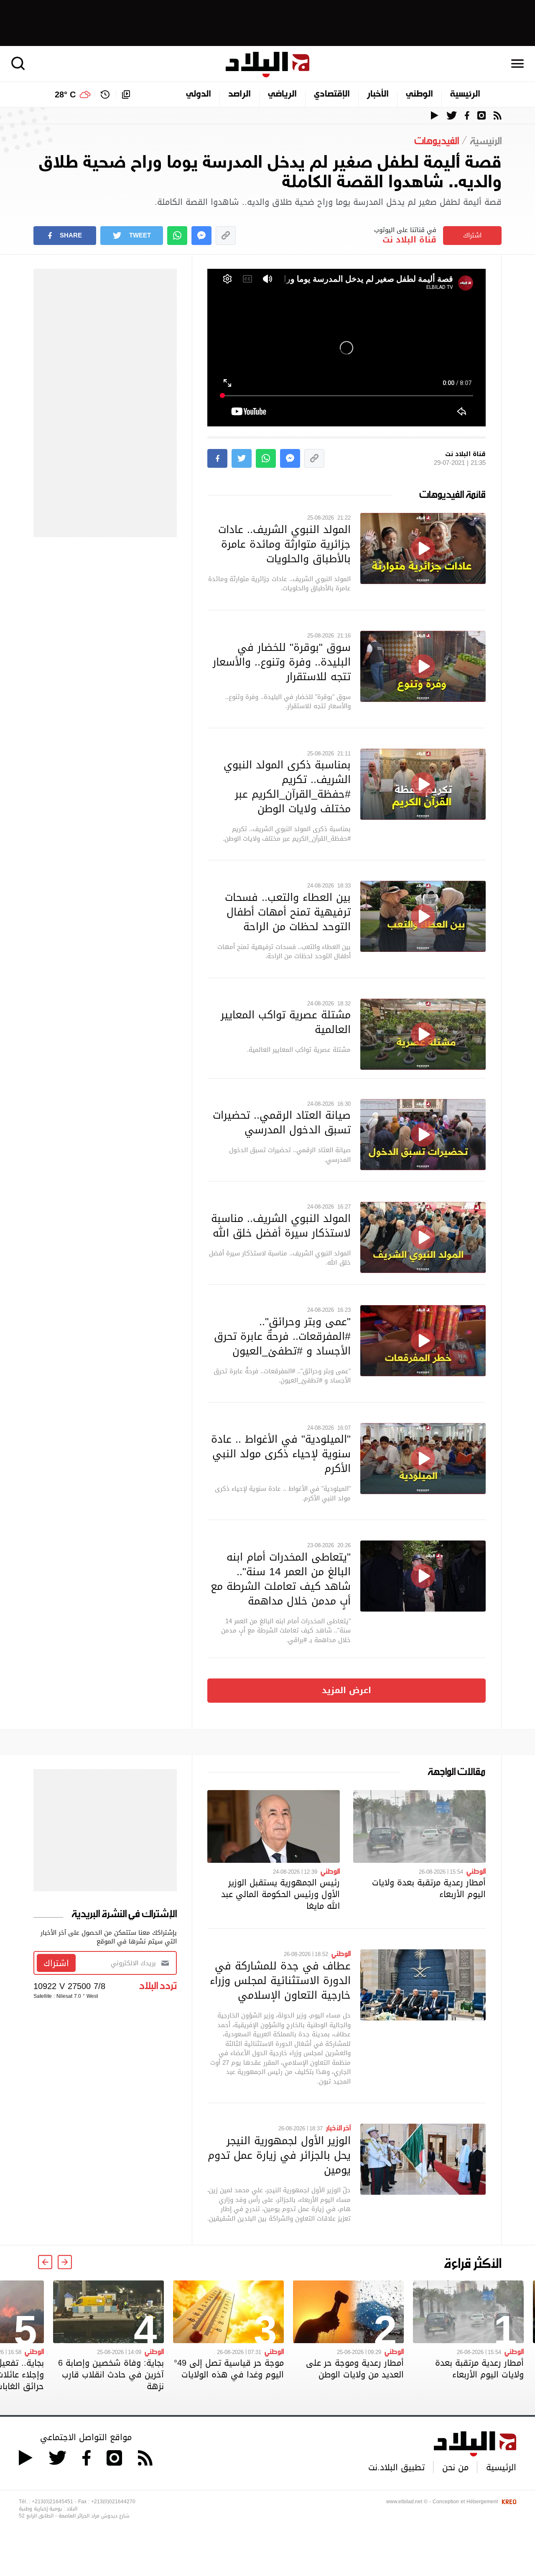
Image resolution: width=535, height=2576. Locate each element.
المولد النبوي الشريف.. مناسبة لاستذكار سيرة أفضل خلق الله (281, 1226)
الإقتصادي (332, 94)
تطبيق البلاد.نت (396, 2467)
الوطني (419, 94)
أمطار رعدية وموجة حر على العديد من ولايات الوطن (355, 2369)
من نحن (455, 2467)
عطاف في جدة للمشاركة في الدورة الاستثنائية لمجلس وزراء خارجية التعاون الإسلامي (280, 1980)
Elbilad (267, 65)
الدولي (199, 94)
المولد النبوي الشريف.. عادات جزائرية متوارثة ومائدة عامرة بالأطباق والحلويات (284, 544)
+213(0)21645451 (52, 2502)
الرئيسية (465, 94)
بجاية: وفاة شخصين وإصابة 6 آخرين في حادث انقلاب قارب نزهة (111, 2375)
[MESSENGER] (201, 236)
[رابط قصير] (226, 236)
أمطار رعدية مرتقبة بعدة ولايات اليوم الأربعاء (429, 1888)
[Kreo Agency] (508, 2502)
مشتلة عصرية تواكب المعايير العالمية (286, 1022)
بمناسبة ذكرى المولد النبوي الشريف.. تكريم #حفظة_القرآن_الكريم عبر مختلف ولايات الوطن (287, 787)
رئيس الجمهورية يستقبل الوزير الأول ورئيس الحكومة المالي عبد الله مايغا (280, 1894)
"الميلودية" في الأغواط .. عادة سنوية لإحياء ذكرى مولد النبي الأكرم (281, 1454)
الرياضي (282, 94)
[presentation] (65, 2262)
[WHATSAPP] (177, 236)
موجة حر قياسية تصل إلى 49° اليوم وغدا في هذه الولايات (229, 2369)
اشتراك (472, 235)
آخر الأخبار (338, 2127)
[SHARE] (217, 458)
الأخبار (378, 94)
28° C (65, 94)
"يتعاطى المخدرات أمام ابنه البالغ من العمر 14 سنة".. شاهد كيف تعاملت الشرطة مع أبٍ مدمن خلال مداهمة (281, 1579)
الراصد (239, 94)
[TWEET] (242, 458)
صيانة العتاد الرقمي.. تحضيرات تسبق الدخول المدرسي (282, 1122)
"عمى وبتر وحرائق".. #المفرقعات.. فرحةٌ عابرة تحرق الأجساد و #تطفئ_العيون (282, 1336)
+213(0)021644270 (113, 2502)
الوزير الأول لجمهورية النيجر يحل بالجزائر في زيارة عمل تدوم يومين (279, 2155)
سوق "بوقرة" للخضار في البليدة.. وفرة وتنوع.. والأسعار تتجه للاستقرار (282, 662)
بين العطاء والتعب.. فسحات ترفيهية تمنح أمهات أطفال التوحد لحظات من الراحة (288, 912)
